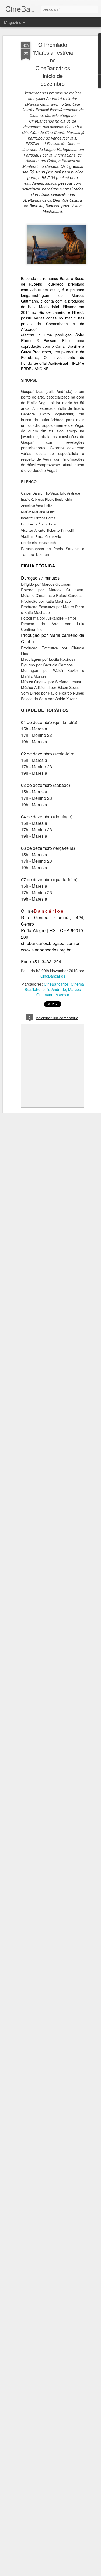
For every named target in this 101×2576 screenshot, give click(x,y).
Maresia (62, 995)
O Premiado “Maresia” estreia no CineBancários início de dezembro (53, 64)
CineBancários (53, 976)
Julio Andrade (54, 989)
